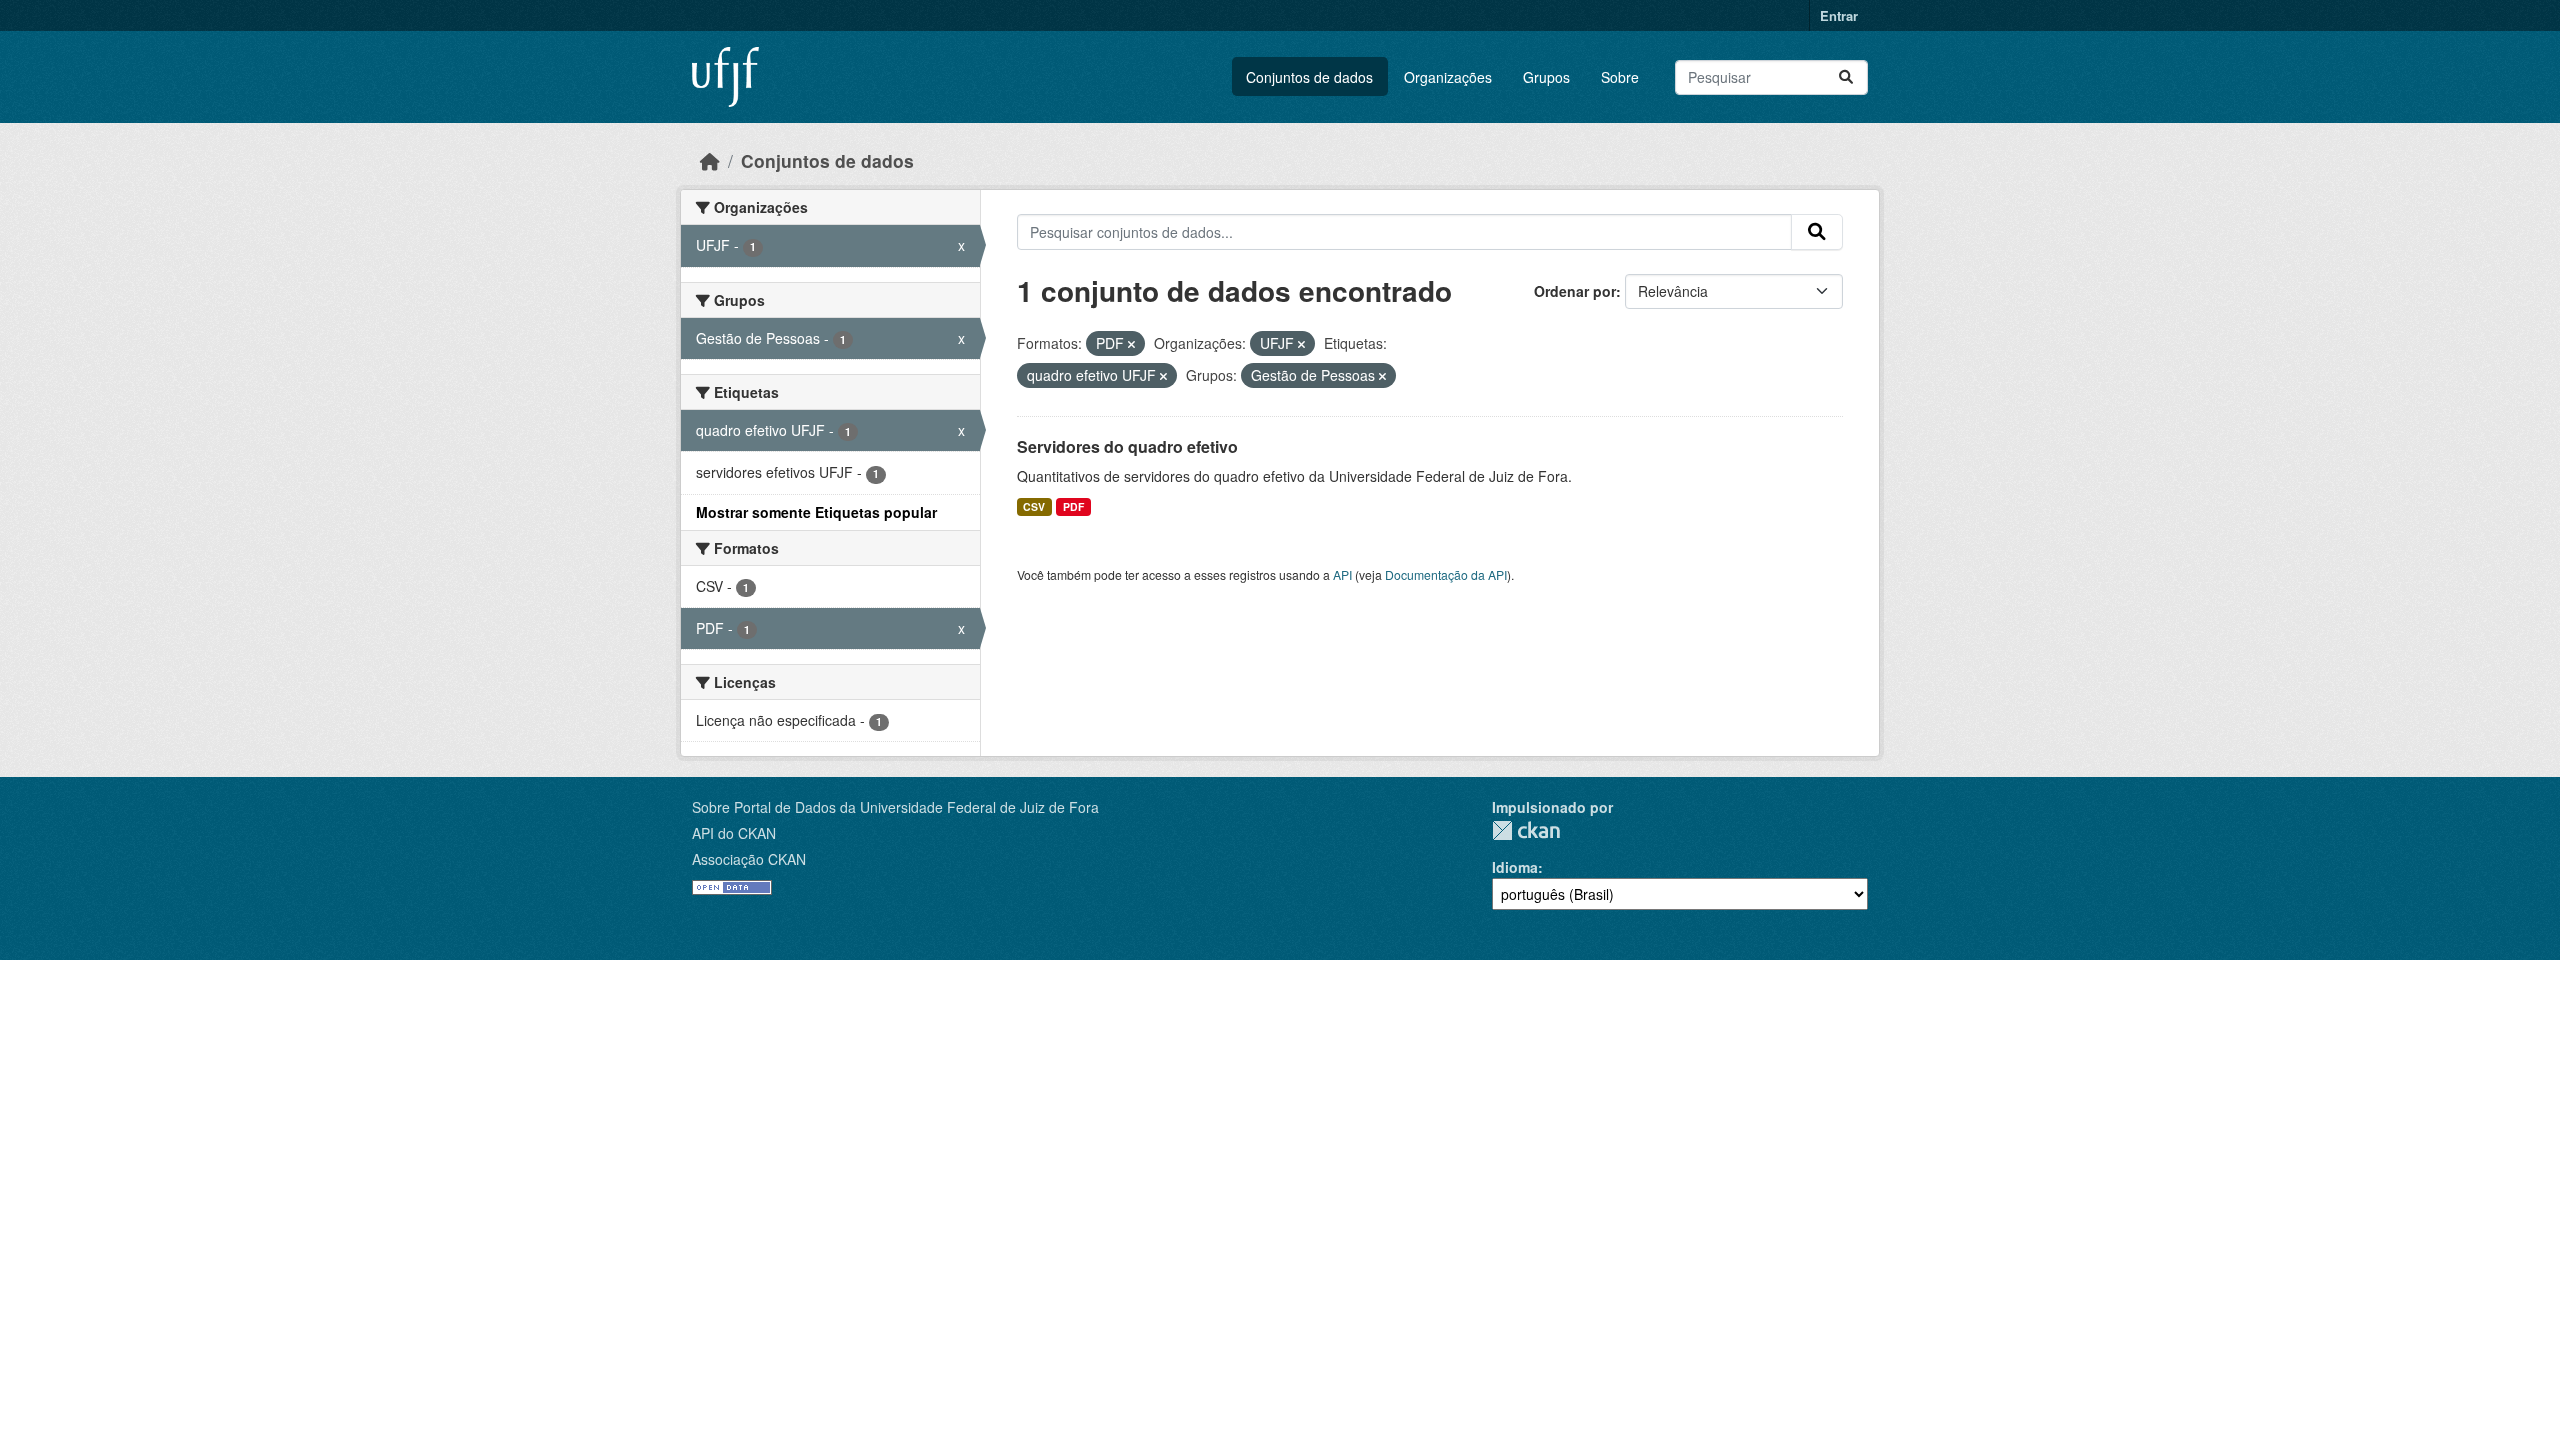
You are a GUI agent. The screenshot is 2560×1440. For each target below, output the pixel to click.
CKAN (1526, 830)
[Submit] (1846, 77)
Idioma (1515, 867)
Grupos (1546, 77)
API (1342, 574)
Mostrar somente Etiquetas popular (816, 512)
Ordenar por (1575, 291)
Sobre (1620, 77)
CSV (1034, 506)
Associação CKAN (749, 859)
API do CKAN (734, 833)
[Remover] (1131, 344)
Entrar (1839, 15)
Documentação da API (1446, 574)
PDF (1073, 506)
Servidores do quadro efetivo (1127, 446)
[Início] (710, 160)
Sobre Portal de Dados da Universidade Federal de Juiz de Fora (895, 807)
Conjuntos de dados (1309, 77)
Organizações (1448, 77)
